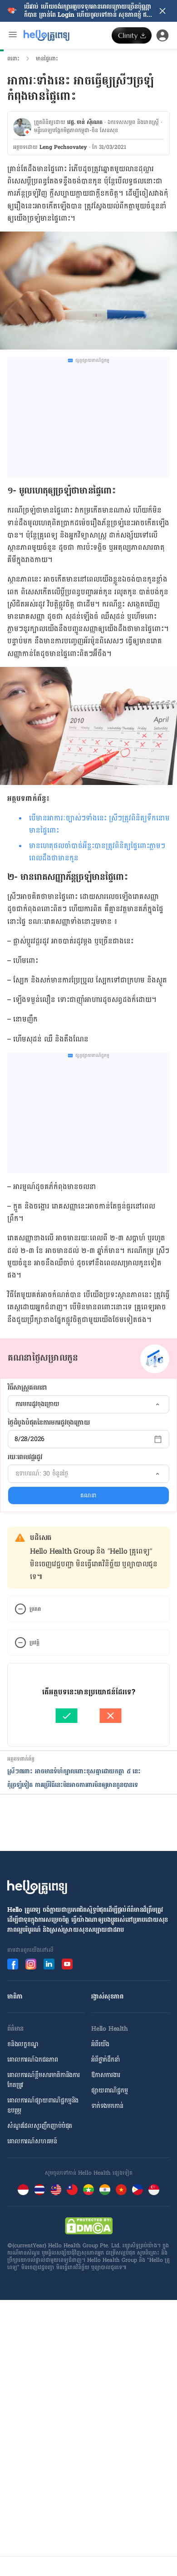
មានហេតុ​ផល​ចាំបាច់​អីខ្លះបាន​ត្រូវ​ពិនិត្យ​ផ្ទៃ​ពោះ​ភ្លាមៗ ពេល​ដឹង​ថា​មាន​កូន (97, 852)
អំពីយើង (100, 2044)
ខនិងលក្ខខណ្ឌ (23, 2044)
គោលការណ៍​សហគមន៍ (32, 2141)
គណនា (88, 1495)
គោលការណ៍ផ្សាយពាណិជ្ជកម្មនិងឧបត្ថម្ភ (43, 2105)
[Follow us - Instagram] (31, 1964)
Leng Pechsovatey (63, 147)
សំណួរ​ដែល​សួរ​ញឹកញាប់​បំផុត (40, 2126)
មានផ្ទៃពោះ (47, 59)
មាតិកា (15, 1996)
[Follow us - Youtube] (67, 1964)
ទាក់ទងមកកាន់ (107, 2106)
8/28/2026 (29, 1439)
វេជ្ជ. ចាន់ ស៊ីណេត (85, 122)
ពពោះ (13, 59)
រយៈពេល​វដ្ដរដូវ (25, 1457)
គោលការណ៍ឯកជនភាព (33, 2060)
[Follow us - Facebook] (13, 1964)
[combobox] (88, 1404)
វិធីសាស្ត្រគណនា (27, 1388)
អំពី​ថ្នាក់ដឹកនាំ (106, 2060)
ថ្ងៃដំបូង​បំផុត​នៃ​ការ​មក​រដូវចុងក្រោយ (49, 1423)
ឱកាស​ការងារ (106, 2075)
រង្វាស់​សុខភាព (107, 1996)
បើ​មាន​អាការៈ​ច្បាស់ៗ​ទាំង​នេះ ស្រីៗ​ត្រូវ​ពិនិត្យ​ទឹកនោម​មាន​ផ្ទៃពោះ (99, 824)
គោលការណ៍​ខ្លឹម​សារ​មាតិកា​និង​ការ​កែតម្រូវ (44, 2080)
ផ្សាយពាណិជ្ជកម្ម (110, 2090)
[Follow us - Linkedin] (49, 1964)
